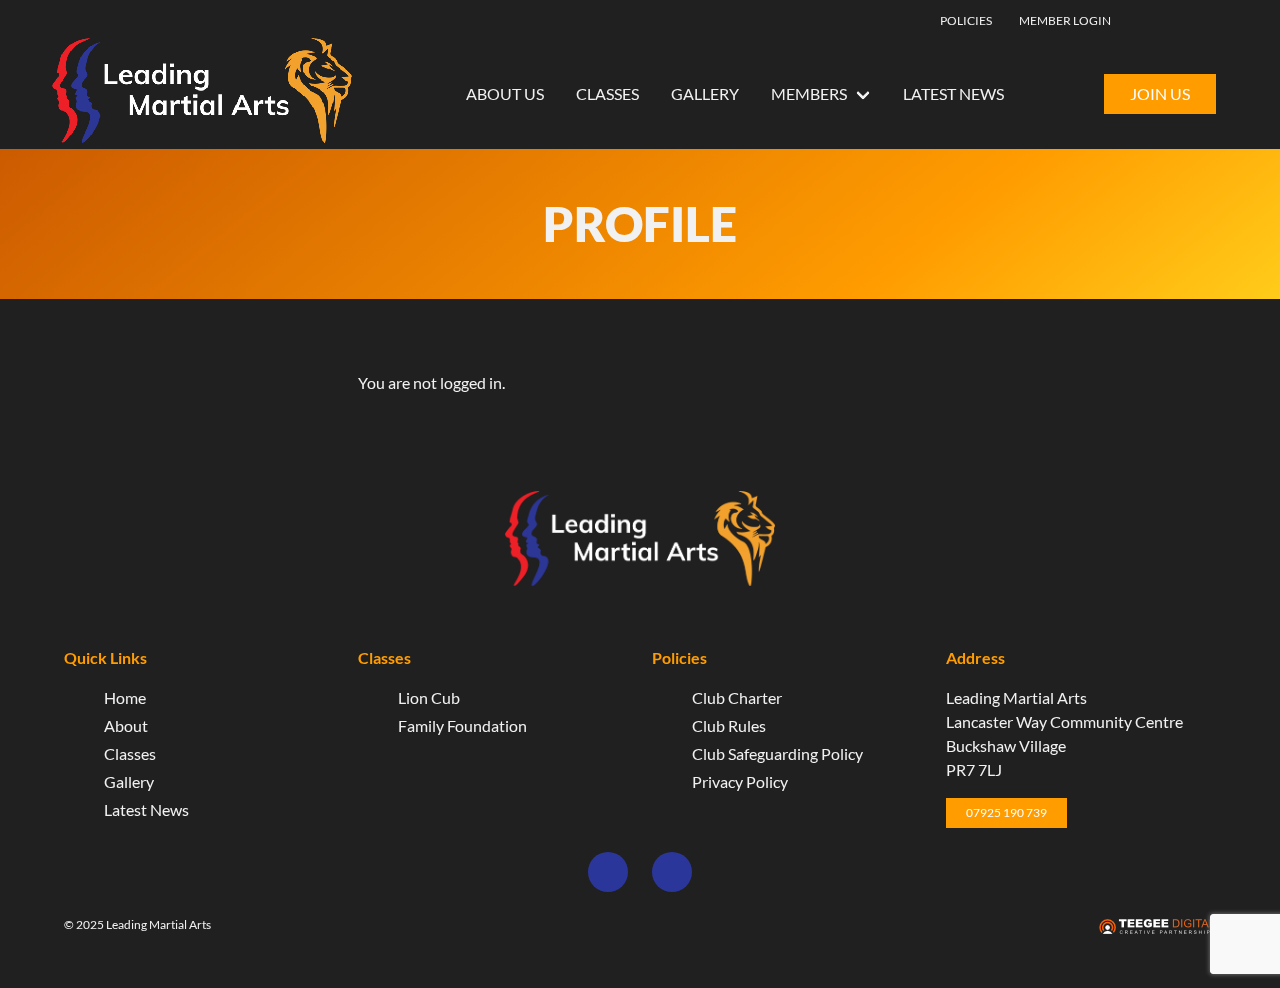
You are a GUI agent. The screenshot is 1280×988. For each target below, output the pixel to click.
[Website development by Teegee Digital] (1157, 927)
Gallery (705, 93)
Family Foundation (462, 725)
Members (809, 93)
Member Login (1065, 20)
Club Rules (729, 725)
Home (125, 697)
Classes (607, 93)
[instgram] (1189, 19)
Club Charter (737, 697)
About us (505, 93)
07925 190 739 (1006, 812)
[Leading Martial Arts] (202, 93)
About (126, 725)
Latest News (953, 93)
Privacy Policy (740, 781)
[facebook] (1159, 19)
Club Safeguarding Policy (777, 753)
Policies (966, 20)
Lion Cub (429, 697)
